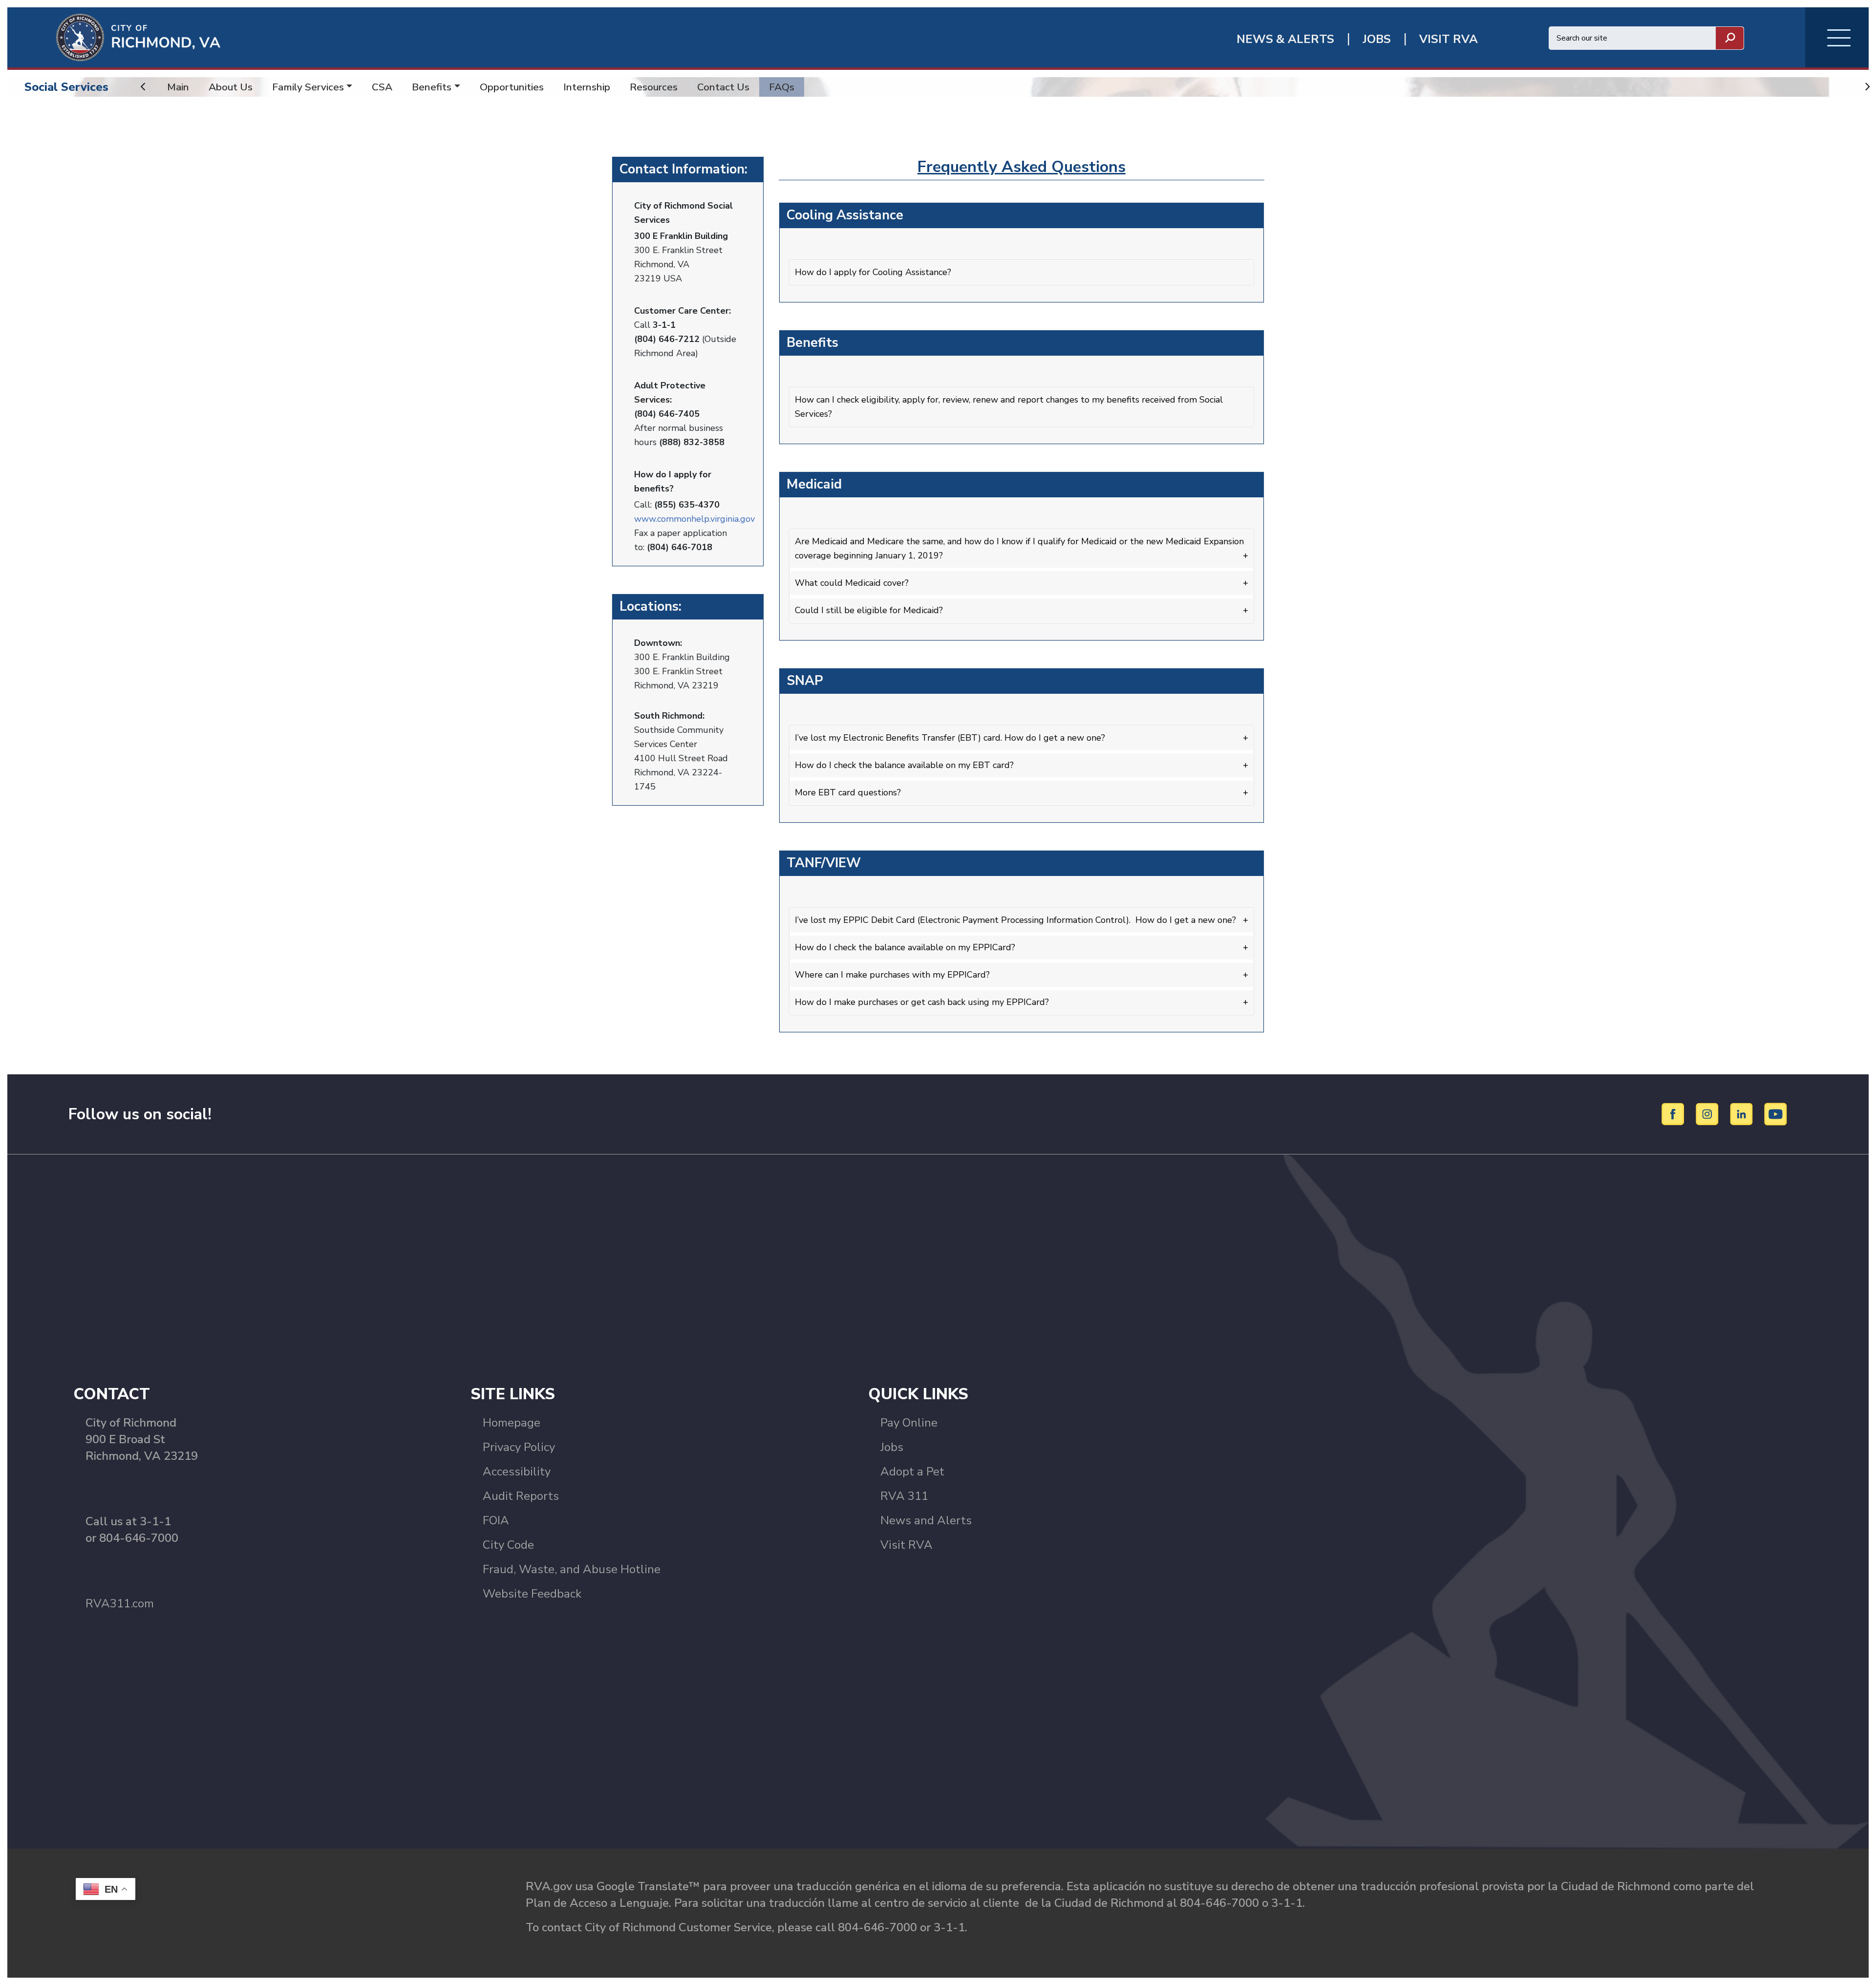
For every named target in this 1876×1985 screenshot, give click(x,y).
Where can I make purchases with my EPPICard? (892, 975)
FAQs (782, 87)
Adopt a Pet (912, 1472)
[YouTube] (1776, 1113)
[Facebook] (1674, 1113)
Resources (654, 87)
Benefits (432, 87)
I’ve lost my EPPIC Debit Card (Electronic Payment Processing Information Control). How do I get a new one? (1015, 920)
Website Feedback (532, 1594)
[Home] (114, 37)
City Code (508, 1545)
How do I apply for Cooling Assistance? (873, 272)
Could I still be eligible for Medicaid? (869, 610)
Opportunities (512, 87)
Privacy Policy (519, 1447)
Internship (587, 87)
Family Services (308, 87)
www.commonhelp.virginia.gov (694, 519)
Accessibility (517, 1472)
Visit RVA (906, 1545)
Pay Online (909, 1423)
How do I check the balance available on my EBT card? (904, 765)
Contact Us (723, 87)
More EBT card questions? (848, 792)
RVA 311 (904, 1496)
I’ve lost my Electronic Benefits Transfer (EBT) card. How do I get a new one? (950, 738)
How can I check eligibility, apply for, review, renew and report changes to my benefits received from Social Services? (1009, 407)
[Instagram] (1709, 1113)
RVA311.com (120, 1603)
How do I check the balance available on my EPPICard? (905, 947)
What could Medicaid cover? (852, 583)
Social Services (66, 87)
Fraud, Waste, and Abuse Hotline (572, 1569)
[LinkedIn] (1743, 1113)
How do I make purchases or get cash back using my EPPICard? (922, 1002)
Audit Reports (521, 1496)
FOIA (496, 1520)
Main (178, 87)
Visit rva (1449, 39)
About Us (231, 87)
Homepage (512, 1423)
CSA (382, 87)
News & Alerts (1285, 39)
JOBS (1377, 39)
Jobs (892, 1447)
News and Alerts (926, 1520)
